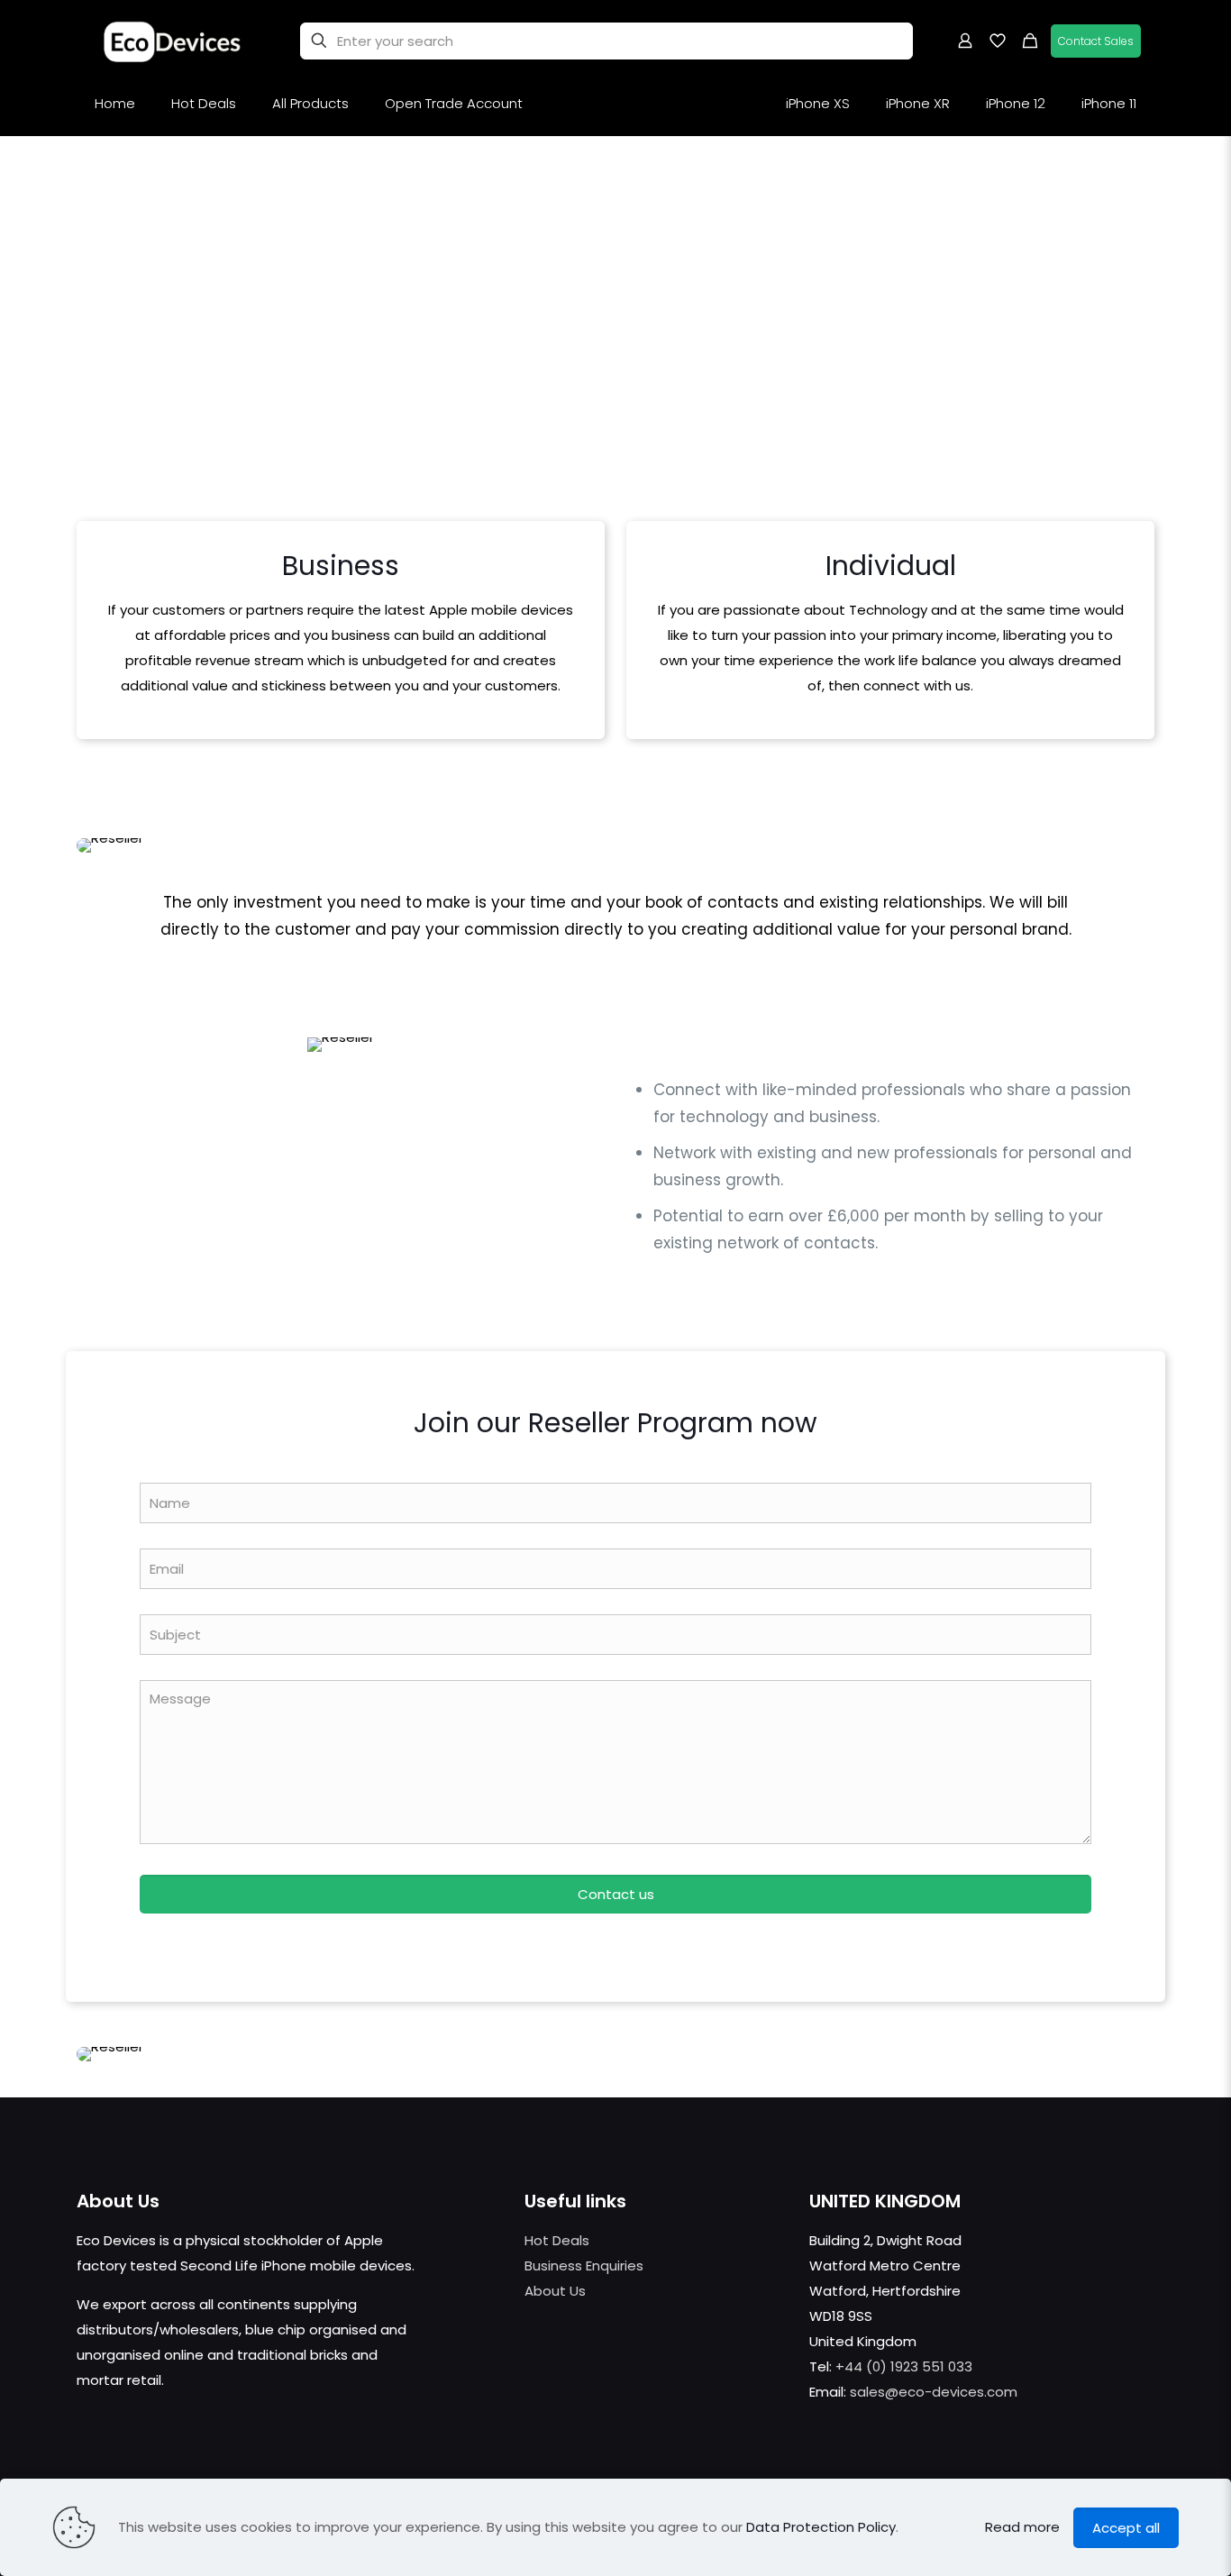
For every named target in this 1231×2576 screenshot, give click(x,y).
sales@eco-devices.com (934, 2392)
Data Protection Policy (821, 2527)
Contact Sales (1096, 41)
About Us (555, 2291)
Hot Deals (557, 2240)
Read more (1022, 2527)
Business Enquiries (584, 2265)
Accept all (1126, 2528)
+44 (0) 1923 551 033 (904, 2366)
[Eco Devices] (173, 41)
